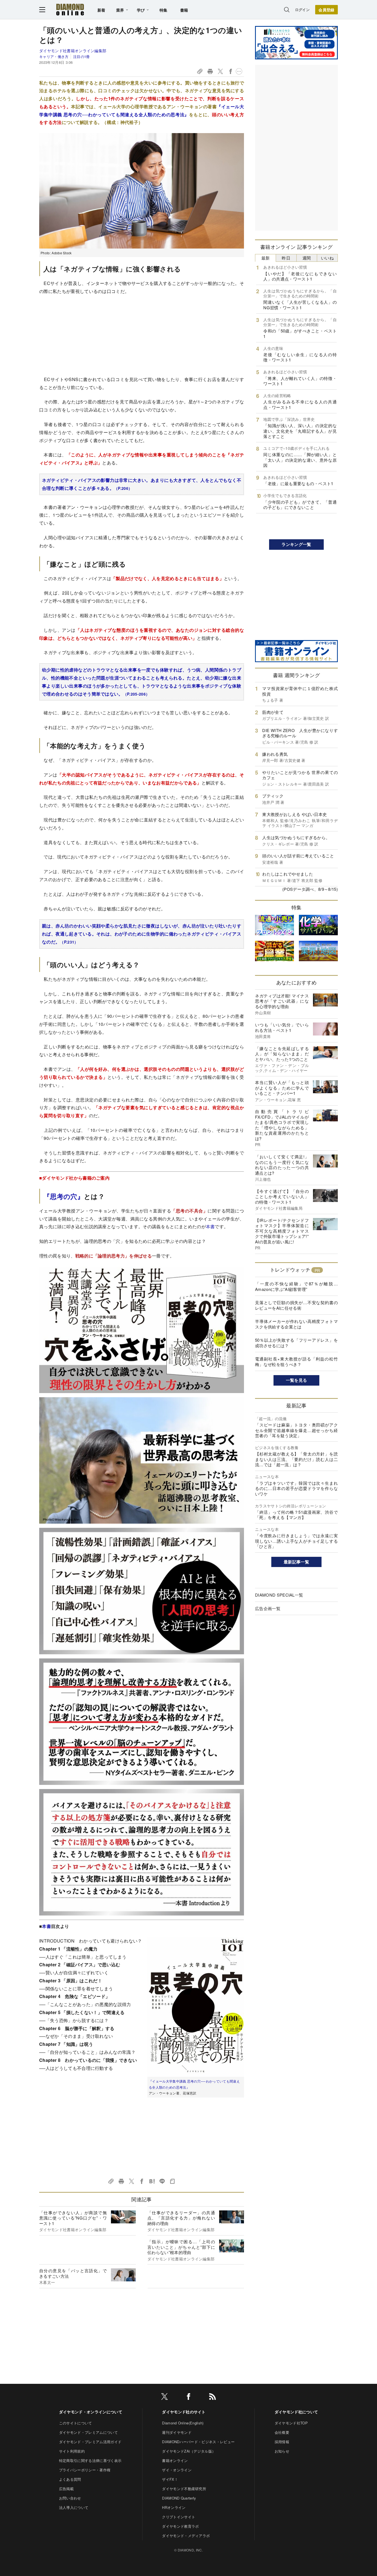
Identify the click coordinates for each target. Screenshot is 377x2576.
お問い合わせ (70, 2498)
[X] (164, 2397)
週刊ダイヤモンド (177, 2432)
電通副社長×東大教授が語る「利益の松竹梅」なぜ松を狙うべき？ (296, 1361)
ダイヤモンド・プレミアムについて (88, 2432)
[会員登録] (326, 10)
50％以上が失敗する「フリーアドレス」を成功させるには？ (296, 1343)
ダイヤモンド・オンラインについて (91, 2412)
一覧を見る (297, 1380)
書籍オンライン (175, 2460)
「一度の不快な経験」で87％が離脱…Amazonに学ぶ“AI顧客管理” (296, 1286)
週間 (307, 258)
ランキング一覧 (296, 544)
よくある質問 (70, 2479)
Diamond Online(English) (183, 2423)
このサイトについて (76, 2423)
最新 (266, 258)
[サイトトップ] (70, 10)
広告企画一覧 (268, 1608)
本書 (210, 1226)
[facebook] (189, 2397)
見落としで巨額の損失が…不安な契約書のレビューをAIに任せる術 (296, 1305)
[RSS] (213, 2397)
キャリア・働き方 (54, 56)
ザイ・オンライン (177, 2470)
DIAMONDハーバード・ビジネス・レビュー (198, 2442)
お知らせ (282, 2451)
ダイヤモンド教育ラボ (180, 2526)
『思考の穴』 (64, 1196)
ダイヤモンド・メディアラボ (186, 2536)
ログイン (302, 10)
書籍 (184, 10)
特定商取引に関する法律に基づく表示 (90, 2460)
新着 (101, 10)
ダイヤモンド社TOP (291, 2423)
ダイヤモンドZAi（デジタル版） (189, 2451)
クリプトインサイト (179, 2517)
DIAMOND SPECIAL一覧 (279, 1595)
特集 (164, 10)
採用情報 (282, 2442)
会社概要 (282, 2432)
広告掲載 (66, 2489)
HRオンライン (174, 2507)
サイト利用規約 (72, 2451)
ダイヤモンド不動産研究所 (184, 2489)
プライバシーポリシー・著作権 (85, 2470)
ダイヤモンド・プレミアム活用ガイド (90, 2442)
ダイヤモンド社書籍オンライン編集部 (73, 51)
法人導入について (74, 2507)
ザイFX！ (170, 2479)
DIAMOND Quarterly (179, 2498)
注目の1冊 (81, 56)
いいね (327, 258)
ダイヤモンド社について (296, 2412)
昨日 (286, 258)
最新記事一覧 (296, 1562)
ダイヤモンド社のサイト (184, 2412)
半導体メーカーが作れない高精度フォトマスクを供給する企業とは (296, 1324)
